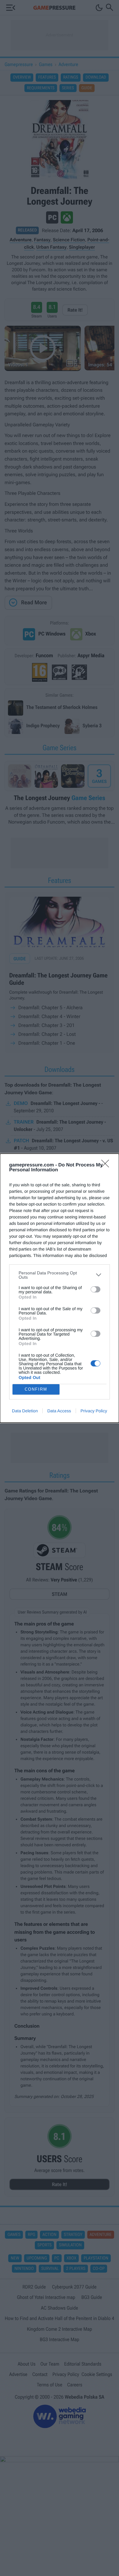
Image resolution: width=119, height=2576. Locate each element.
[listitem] (60, 1275)
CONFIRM (36, 1389)
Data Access (59, 1411)
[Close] (107, 1166)
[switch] (96, 1289)
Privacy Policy (94, 1411)
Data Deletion (25, 1411)
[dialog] (60, 1288)
